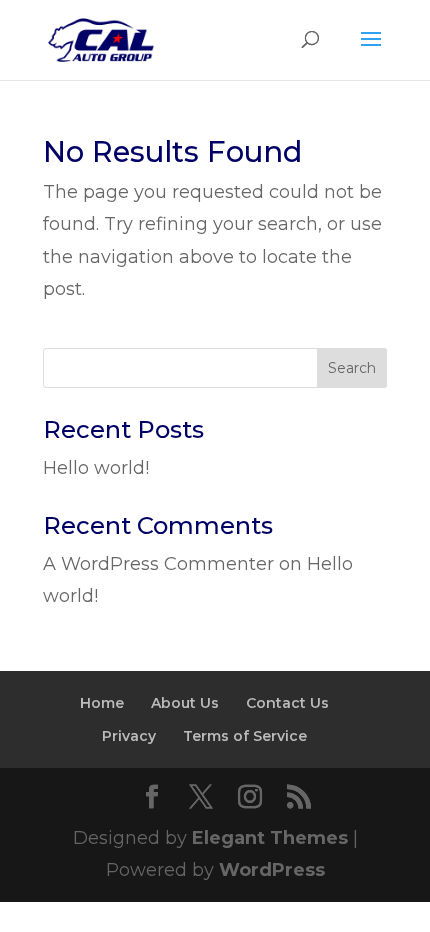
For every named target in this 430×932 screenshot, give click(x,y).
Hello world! (96, 468)
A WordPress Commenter (158, 564)
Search (352, 368)
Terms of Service (245, 736)
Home (102, 703)
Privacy (129, 736)
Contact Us (287, 703)
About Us (185, 703)
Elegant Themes (270, 838)
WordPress (272, 870)
